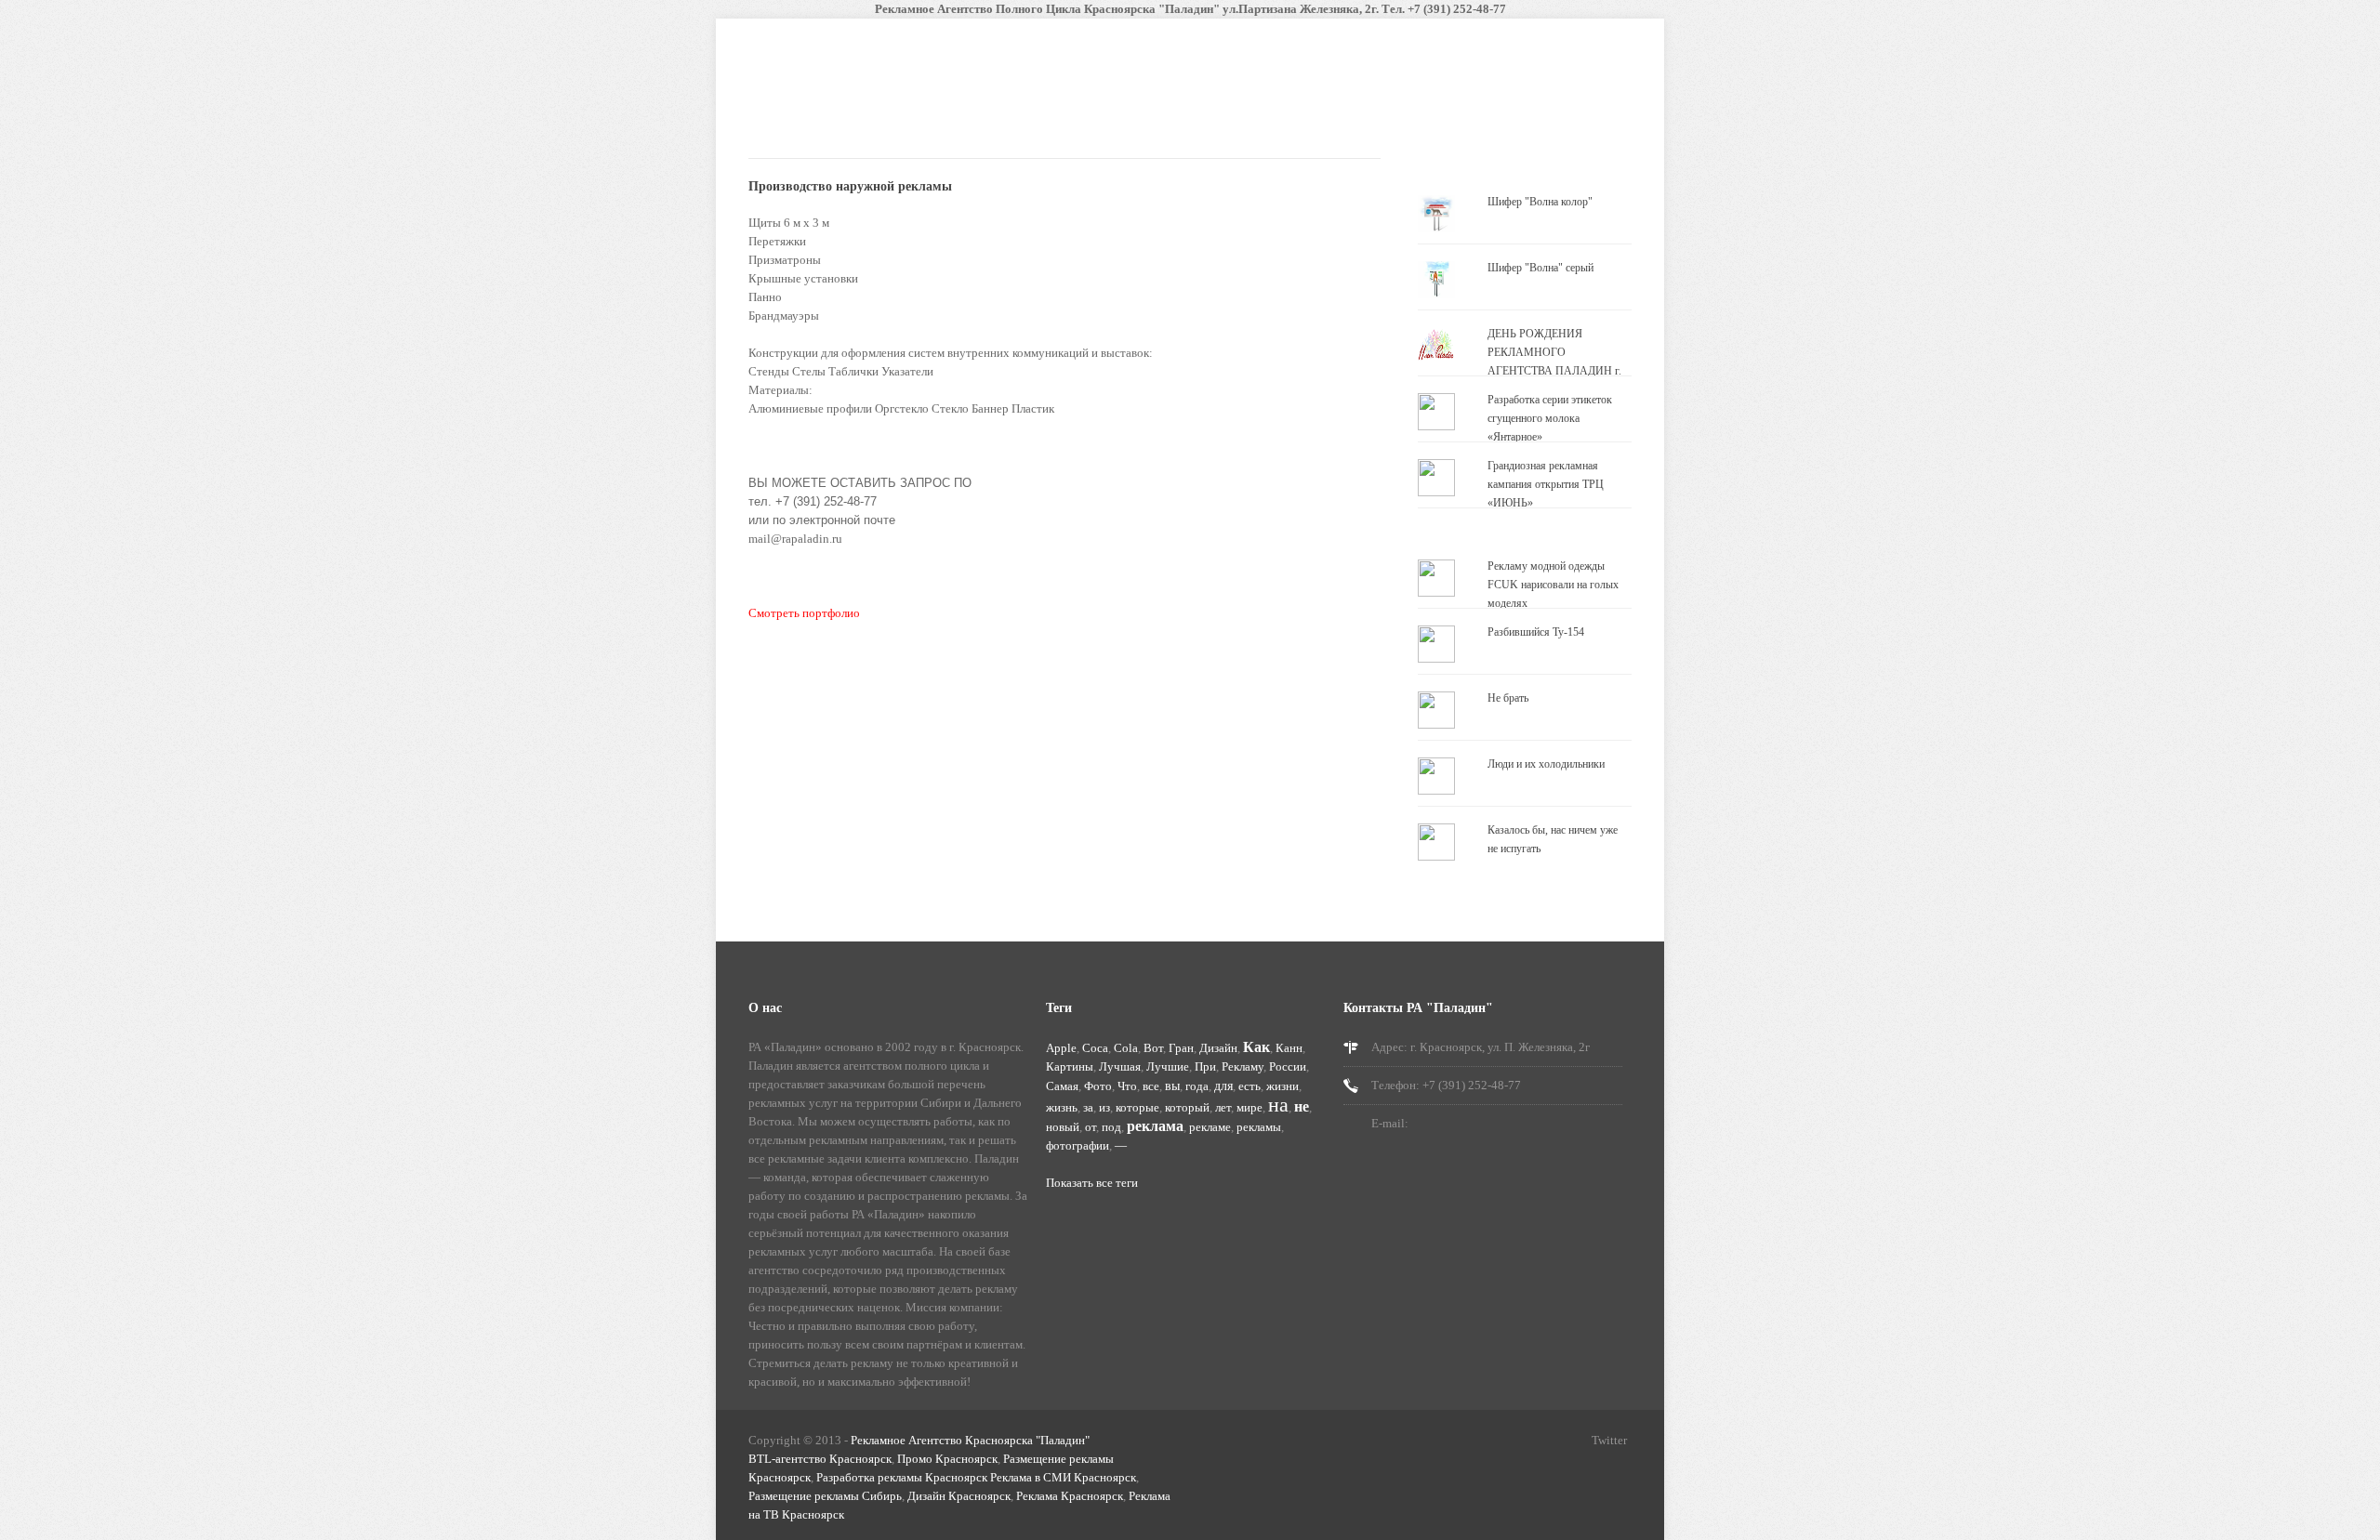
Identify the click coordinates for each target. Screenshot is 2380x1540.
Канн (1289, 1048)
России (1288, 1066)
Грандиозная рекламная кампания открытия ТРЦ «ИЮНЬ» (1546, 484)
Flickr (1544, 1442)
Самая (1062, 1086)
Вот (1153, 1048)
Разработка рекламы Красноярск (902, 1477)
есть (1249, 1086)
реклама (1155, 1126)
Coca (1095, 1048)
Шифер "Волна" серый (1540, 268)
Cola (1126, 1048)
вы (1172, 1086)
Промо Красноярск (947, 1459)
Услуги (945, 118)
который (1187, 1107)
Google (1576, 1442)
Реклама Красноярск (1070, 1496)
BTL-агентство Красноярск (820, 1459)
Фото (1098, 1086)
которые (1137, 1107)
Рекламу (1243, 1066)
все (1151, 1086)
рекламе (1210, 1127)
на (1278, 1105)
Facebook (1513, 1442)
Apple (1061, 1048)
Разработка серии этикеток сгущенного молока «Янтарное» (1550, 418)
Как (1256, 1047)
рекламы (1259, 1127)
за (1088, 1107)
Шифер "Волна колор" (1540, 202)
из (1104, 1107)
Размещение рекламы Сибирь (825, 1496)
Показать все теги (1092, 1183)
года (1197, 1086)
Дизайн (1218, 1048)
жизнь (1062, 1107)
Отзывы (1283, 118)
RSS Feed (1481, 1442)
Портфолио (1030, 124)
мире (1249, 1107)
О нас (1124, 118)
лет (1223, 1107)
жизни (1283, 1086)
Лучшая (1120, 1066)
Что (1127, 1086)
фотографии (1078, 1145)
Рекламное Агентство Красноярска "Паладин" (970, 1440)
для (1223, 1086)
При (1205, 1066)
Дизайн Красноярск (959, 1496)
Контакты (1200, 118)
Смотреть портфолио (804, 613)
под (1111, 1127)
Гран (1181, 1048)
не (1302, 1106)
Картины (1070, 1066)
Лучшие (1168, 1066)
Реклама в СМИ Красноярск (1063, 1477)
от (1091, 1127)
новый (1063, 1127)
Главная (869, 118)
